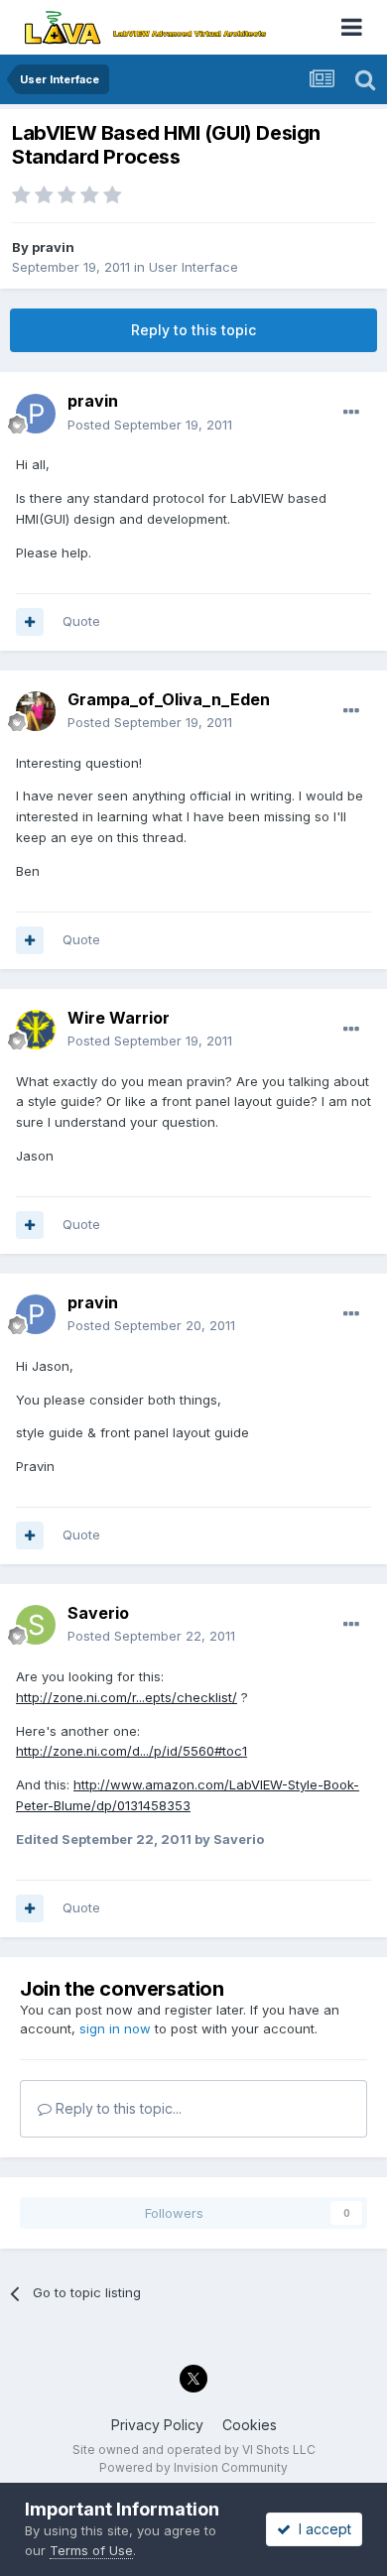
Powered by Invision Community (193, 2467)
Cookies (250, 2425)
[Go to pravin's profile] (36, 414)
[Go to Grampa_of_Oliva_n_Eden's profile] (36, 711)
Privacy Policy (157, 2425)
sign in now (115, 2028)
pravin (53, 247)
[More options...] (351, 413)
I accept (321, 2529)
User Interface (193, 267)
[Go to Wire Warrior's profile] (36, 1030)
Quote (81, 621)
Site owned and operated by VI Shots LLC (194, 2450)
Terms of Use (91, 2550)
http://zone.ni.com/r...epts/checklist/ (127, 1697)
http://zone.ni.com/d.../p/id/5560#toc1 (131, 1751)
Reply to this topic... (117, 2108)
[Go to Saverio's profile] (36, 1625)
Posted (150, 425)
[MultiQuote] (30, 622)
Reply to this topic (193, 330)
